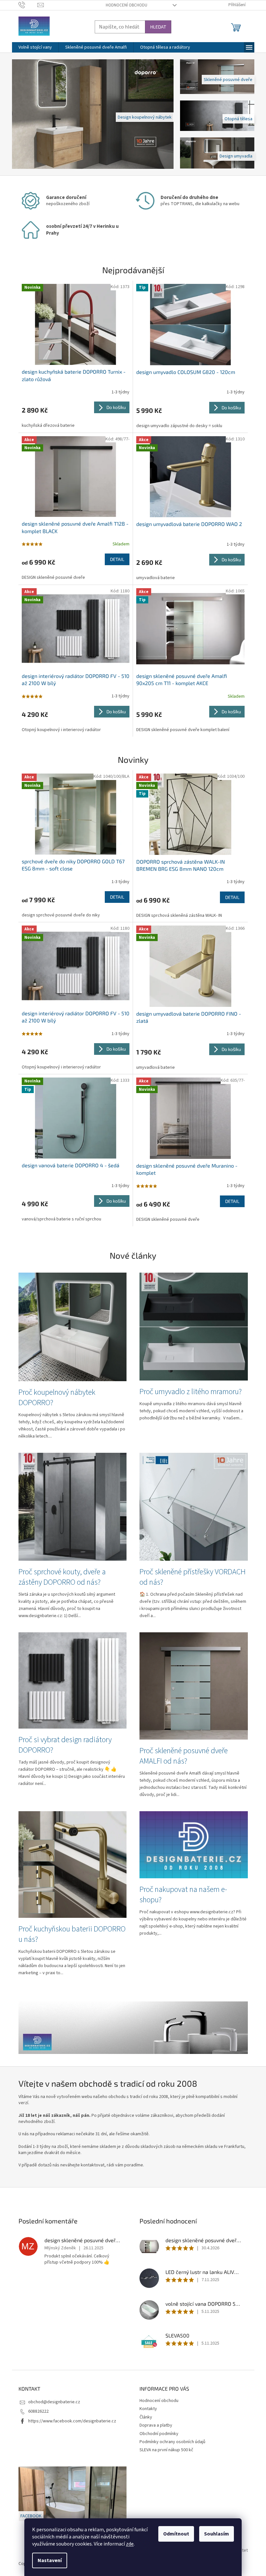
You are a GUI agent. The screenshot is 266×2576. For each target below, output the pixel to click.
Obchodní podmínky (157, 2434)
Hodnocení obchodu (124, 5)
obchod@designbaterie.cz (52, 2402)
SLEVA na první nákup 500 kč (164, 2450)
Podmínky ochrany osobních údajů (170, 2442)
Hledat (156, 27)
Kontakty (146, 2409)
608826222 (36, 2411)
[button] (22, 114)
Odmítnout (174, 2534)
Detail (115, 559)
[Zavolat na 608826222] (25, 5)
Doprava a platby (154, 2425)
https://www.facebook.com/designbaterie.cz (70, 2421)
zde (127, 2544)
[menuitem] (33, 47)
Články (144, 2417)
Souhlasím (214, 2534)
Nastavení (47, 2560)
